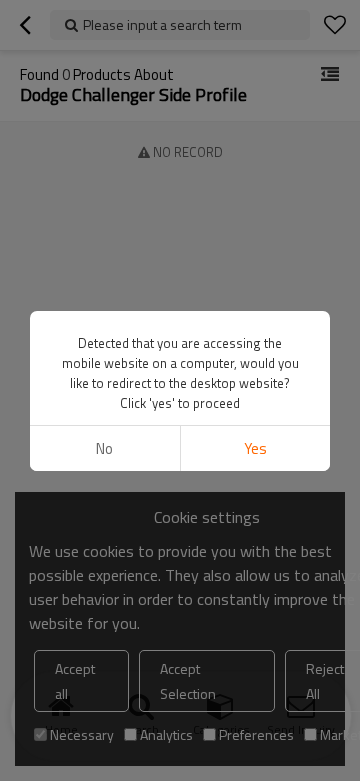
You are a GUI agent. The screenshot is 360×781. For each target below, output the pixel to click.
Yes (255, 448)
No (104, 448)
